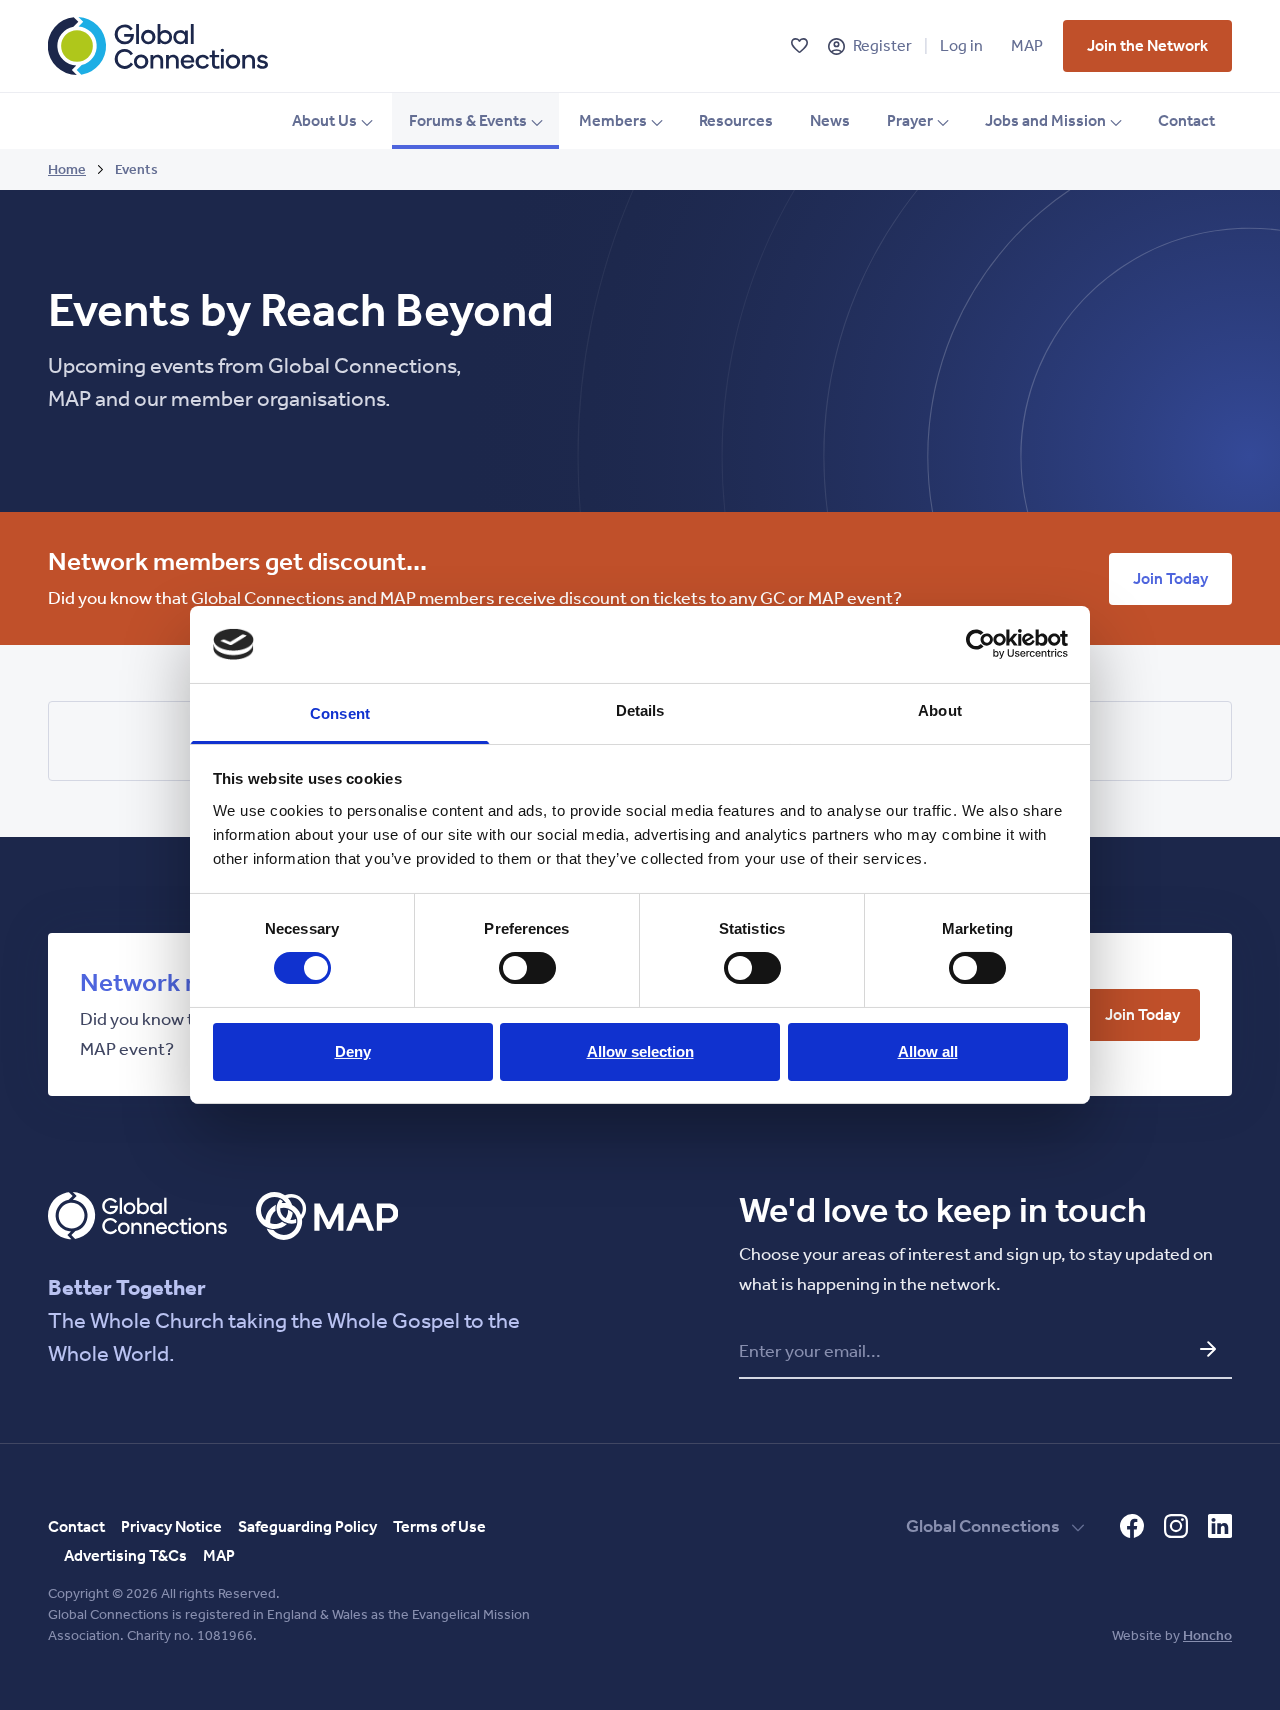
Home (67, 169)
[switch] (527, 968)
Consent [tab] (340, 713)
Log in (961, 45)
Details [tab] (640, 710)
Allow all (928, 1051)
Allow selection (640, 1051)
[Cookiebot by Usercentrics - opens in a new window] (980, 644)
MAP (1027, 45)
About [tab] (940, 710)
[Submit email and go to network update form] (1208, 1349)
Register (882, 45)
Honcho (1207, 1635)
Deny (353, 1051)
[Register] (836, 46)
